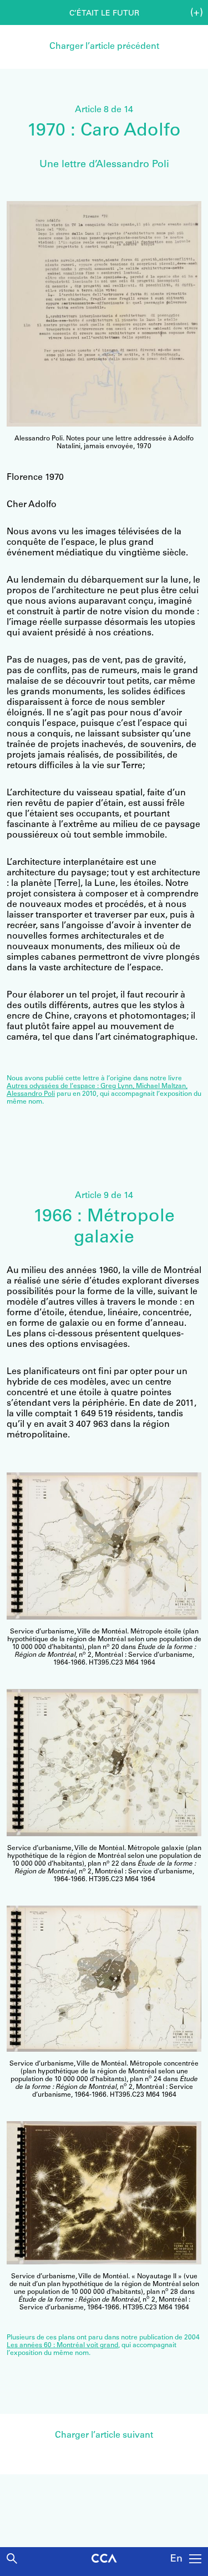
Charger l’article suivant (104, 2435)
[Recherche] (12, 2559)
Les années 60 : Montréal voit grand (62, 2346)
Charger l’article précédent (104, 47)
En (176, 2559)
